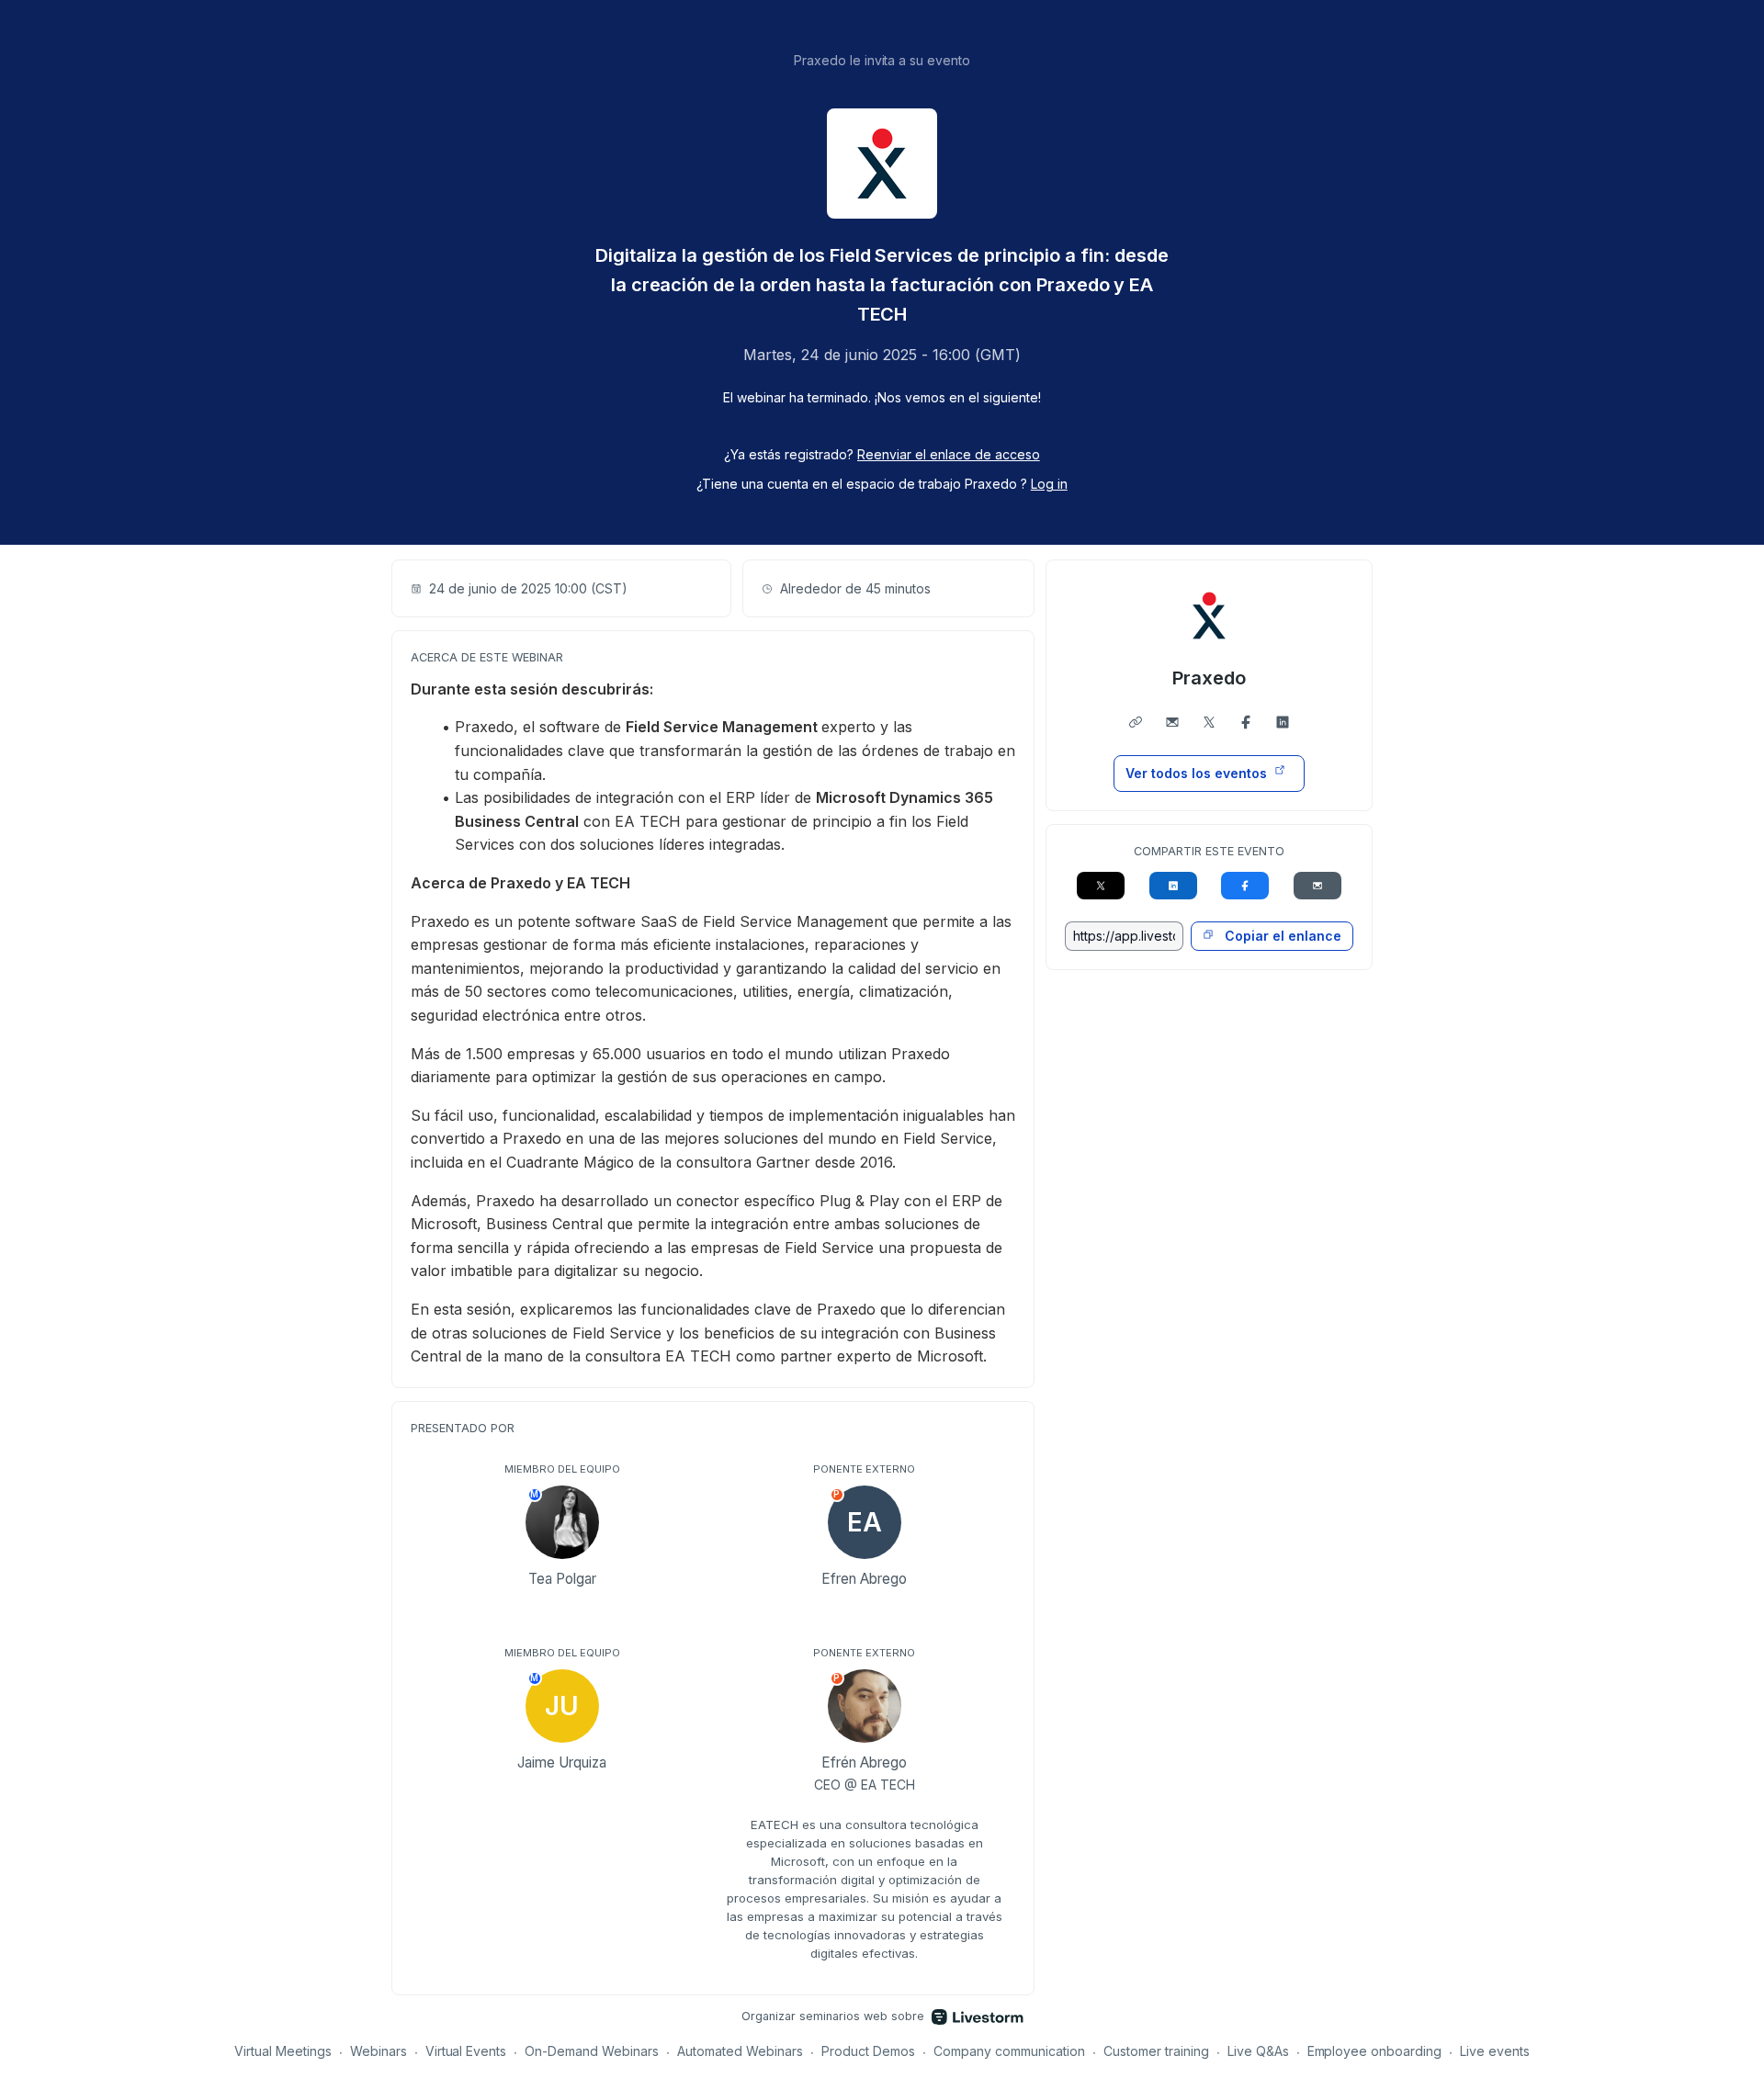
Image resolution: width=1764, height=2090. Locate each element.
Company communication (1009, 2051)
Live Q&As (1258, 2051)
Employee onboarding (1375, 2051)
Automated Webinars (740, 2051)
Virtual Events (466, 2051)
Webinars (379, 2051)
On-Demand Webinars (592, 2051)
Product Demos (868, 2051)
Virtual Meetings (283, 2051)
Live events (1495, 2051)
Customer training (1156, 2051)
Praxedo (1209, 678)
